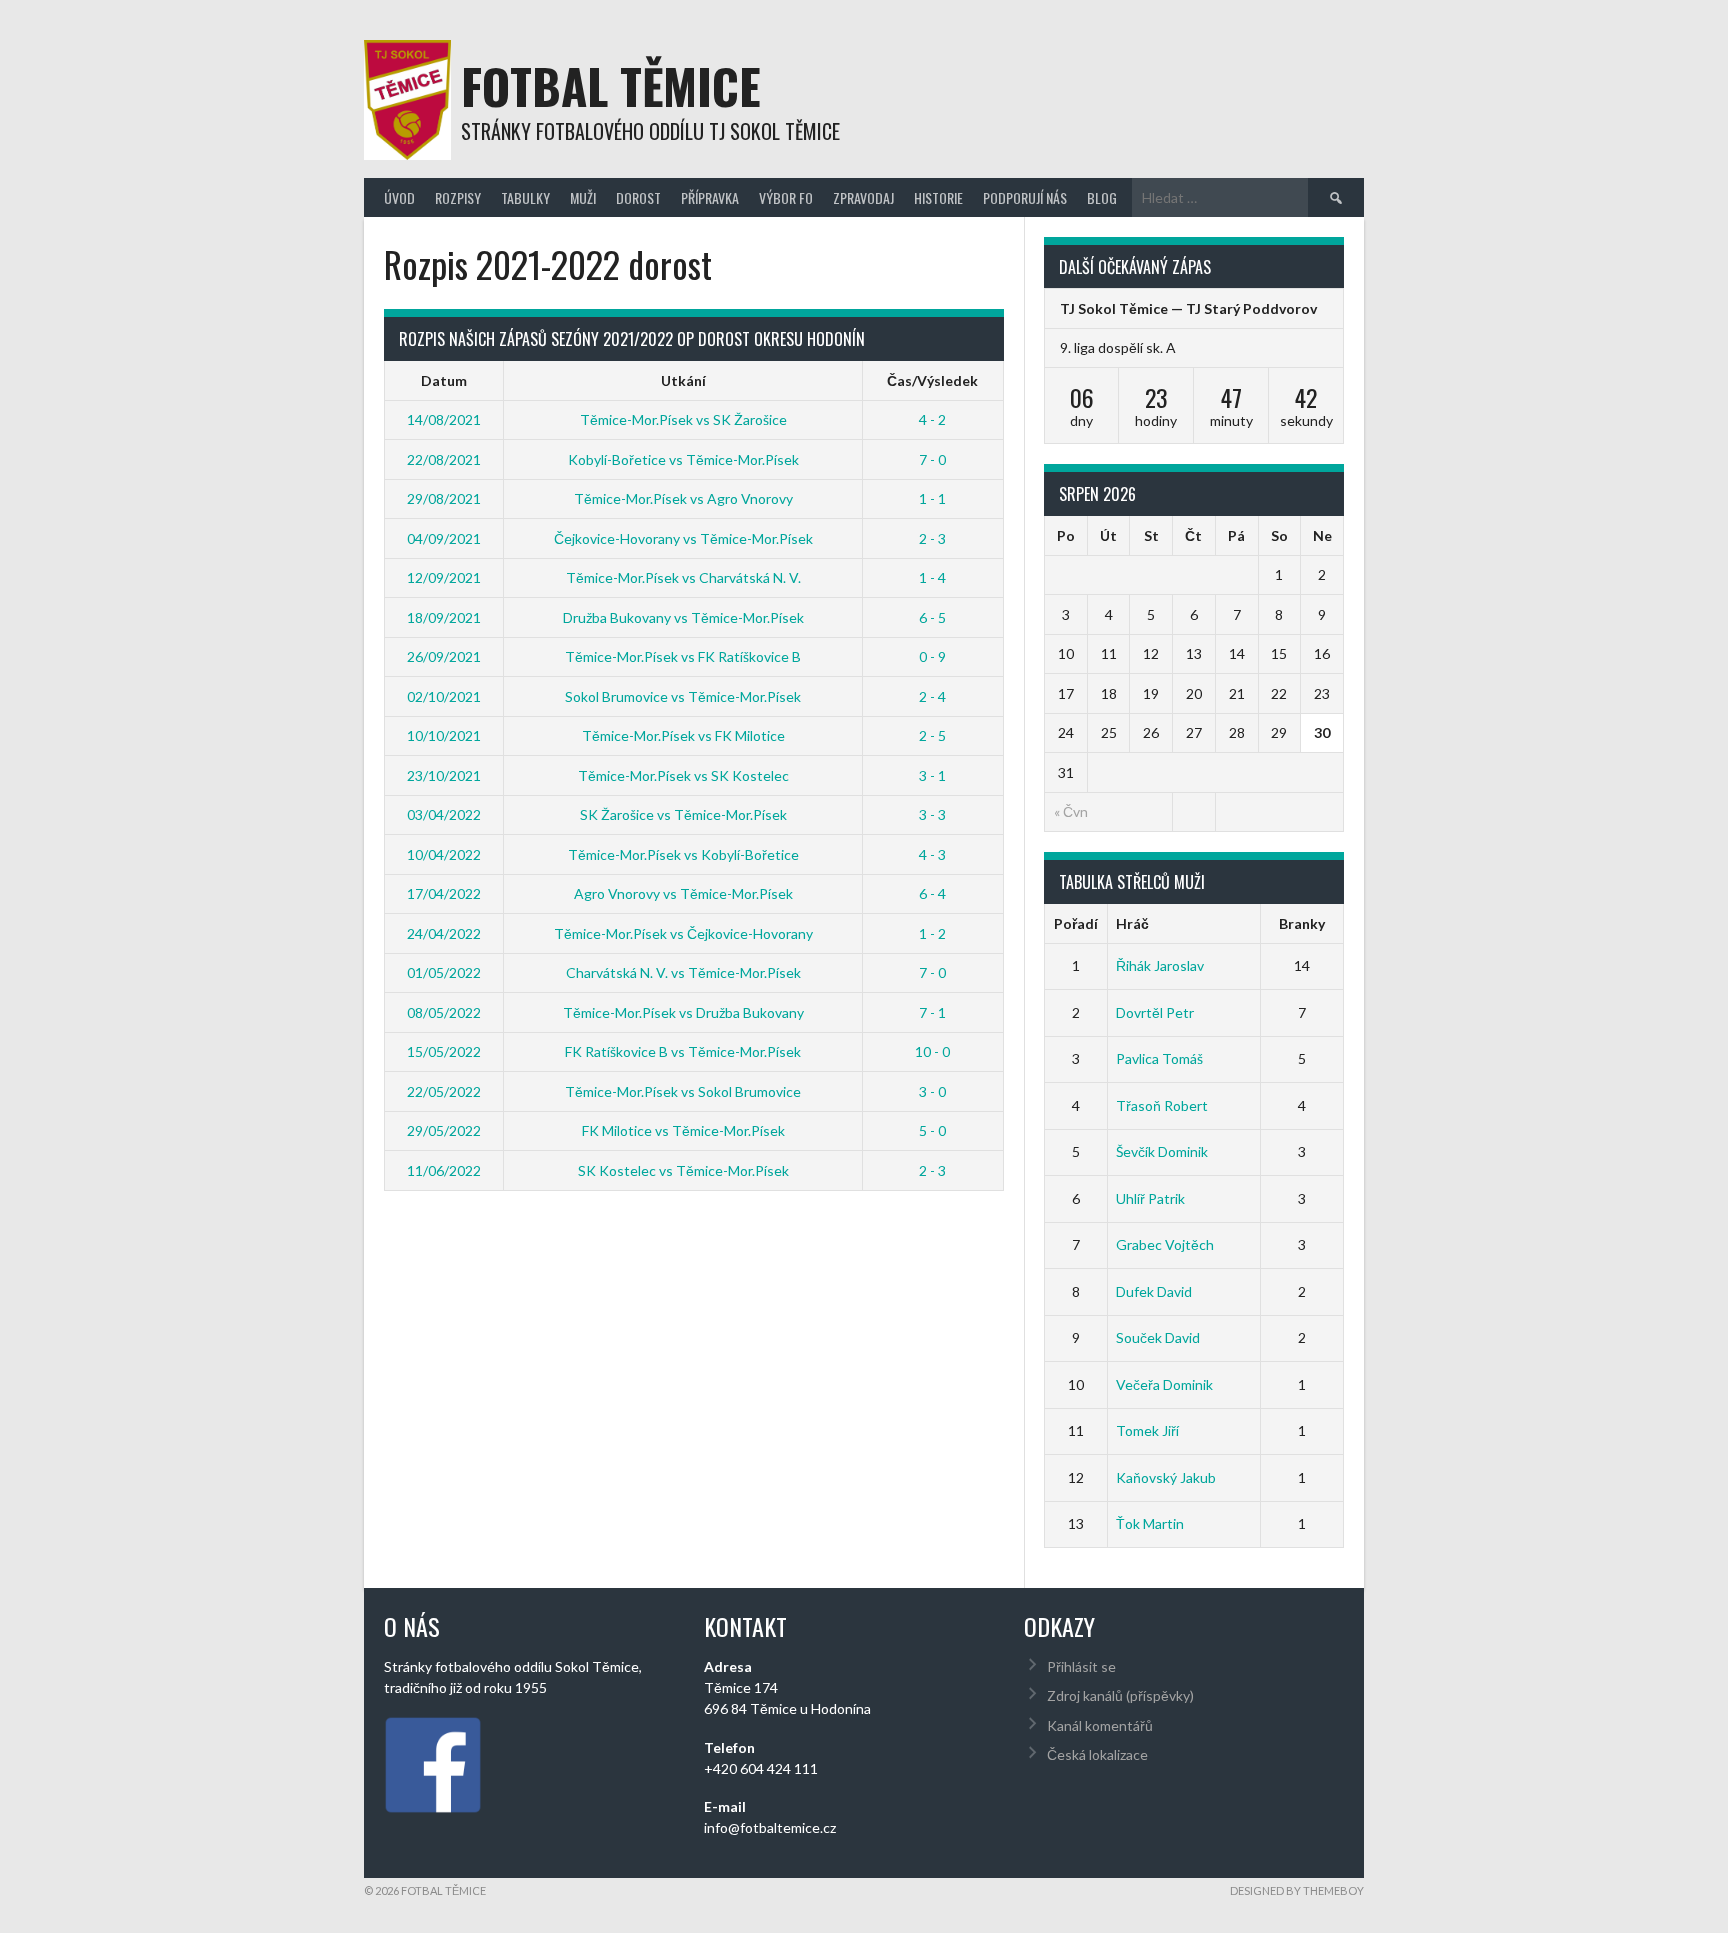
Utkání (683, 380)
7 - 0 (932, 459)
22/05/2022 (444, 1091)
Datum (444, 380)
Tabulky (525, 197)
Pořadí (1076, 923)
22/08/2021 (444, 459)
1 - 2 (932, 933)
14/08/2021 (444, 419)
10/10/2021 (444, 735)
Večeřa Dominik (1164, 1384)
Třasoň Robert (1162, 1105)
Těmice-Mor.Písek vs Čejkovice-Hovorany (683, 933)
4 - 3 (932, 854)
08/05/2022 (444, 1012)
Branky (1302, 923)
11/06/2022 (444, 1170)
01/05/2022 (444, 972)
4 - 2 (932, 419)
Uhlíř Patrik (1150, 1198)
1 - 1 (932, 498)
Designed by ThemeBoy (1297, 1890)
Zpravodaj (863, 197)
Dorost (638, 197)
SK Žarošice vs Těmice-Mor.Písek (683, 814)
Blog (1102, 197)
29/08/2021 (444, 498)
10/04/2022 (444, 854)
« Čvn (1071, 811)
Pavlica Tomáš (1159, 1058)
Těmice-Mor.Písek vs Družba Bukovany (683, 1012)
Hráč (1132, 923)
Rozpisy (458, 197)
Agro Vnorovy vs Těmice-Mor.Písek (683, 893)
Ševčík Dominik (1162, 1151)
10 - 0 (932, 1051)
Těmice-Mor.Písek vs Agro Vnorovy (683, 498)
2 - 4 (932, 696)
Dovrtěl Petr (1155, 1012)
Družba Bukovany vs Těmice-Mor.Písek (683, 617)
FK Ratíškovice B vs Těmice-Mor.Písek (683, 1051)
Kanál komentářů (1100, 1725)
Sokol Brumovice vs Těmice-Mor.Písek (683, 696)
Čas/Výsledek (932, 380)
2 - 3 (932, 538)
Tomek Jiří (1147, 1430)
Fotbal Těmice (611, 85)
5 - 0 (932, 1130)
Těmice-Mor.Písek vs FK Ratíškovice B (683, 656)
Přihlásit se (1081, 1666)
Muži (583, 197)
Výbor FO (786, 197)
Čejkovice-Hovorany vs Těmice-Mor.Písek (683, 538)
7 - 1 (932, 1012)
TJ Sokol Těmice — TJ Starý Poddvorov (1188, 308)
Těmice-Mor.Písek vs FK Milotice (683, 735)
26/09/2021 (444, 656)
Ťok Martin (1150, 1523)
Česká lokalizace (1097, 1754)
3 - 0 (932, 1091)
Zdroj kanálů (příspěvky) (1120, 1695)
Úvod (399, 197)
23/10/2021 (444, 775)
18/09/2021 (444, 617)
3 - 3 (932, 814)
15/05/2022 (444, 1051)
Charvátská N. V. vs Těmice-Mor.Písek (683, 972)
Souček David (1158, 1337)
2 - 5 (932, 735)
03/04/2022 (444, 814)
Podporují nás (1025, 197)
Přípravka (710, 197)
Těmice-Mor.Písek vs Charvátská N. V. (683, 577)
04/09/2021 (444, 538)
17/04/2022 (444, 893)
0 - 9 (932, 656)
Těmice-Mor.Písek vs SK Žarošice (683, 419)
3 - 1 (932, 775)
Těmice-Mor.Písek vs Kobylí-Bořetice (683, 854)
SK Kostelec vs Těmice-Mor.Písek (683, 1170)
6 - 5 (932, 617)
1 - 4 (932, 577)
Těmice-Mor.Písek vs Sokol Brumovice (683, 1091)
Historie (938, 197)
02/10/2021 (444, 696)
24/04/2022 (444, 933)
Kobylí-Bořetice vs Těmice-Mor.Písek (683, 459)
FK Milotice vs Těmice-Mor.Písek (683, 1130)
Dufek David (1154, 1291)
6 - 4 (932, 893)
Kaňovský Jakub (1166, 1477)
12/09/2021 (444, 577)
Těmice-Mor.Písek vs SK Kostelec (683, 775)
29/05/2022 (444, 1130)
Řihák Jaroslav (1160, 965)
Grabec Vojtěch (1165, 1244)
